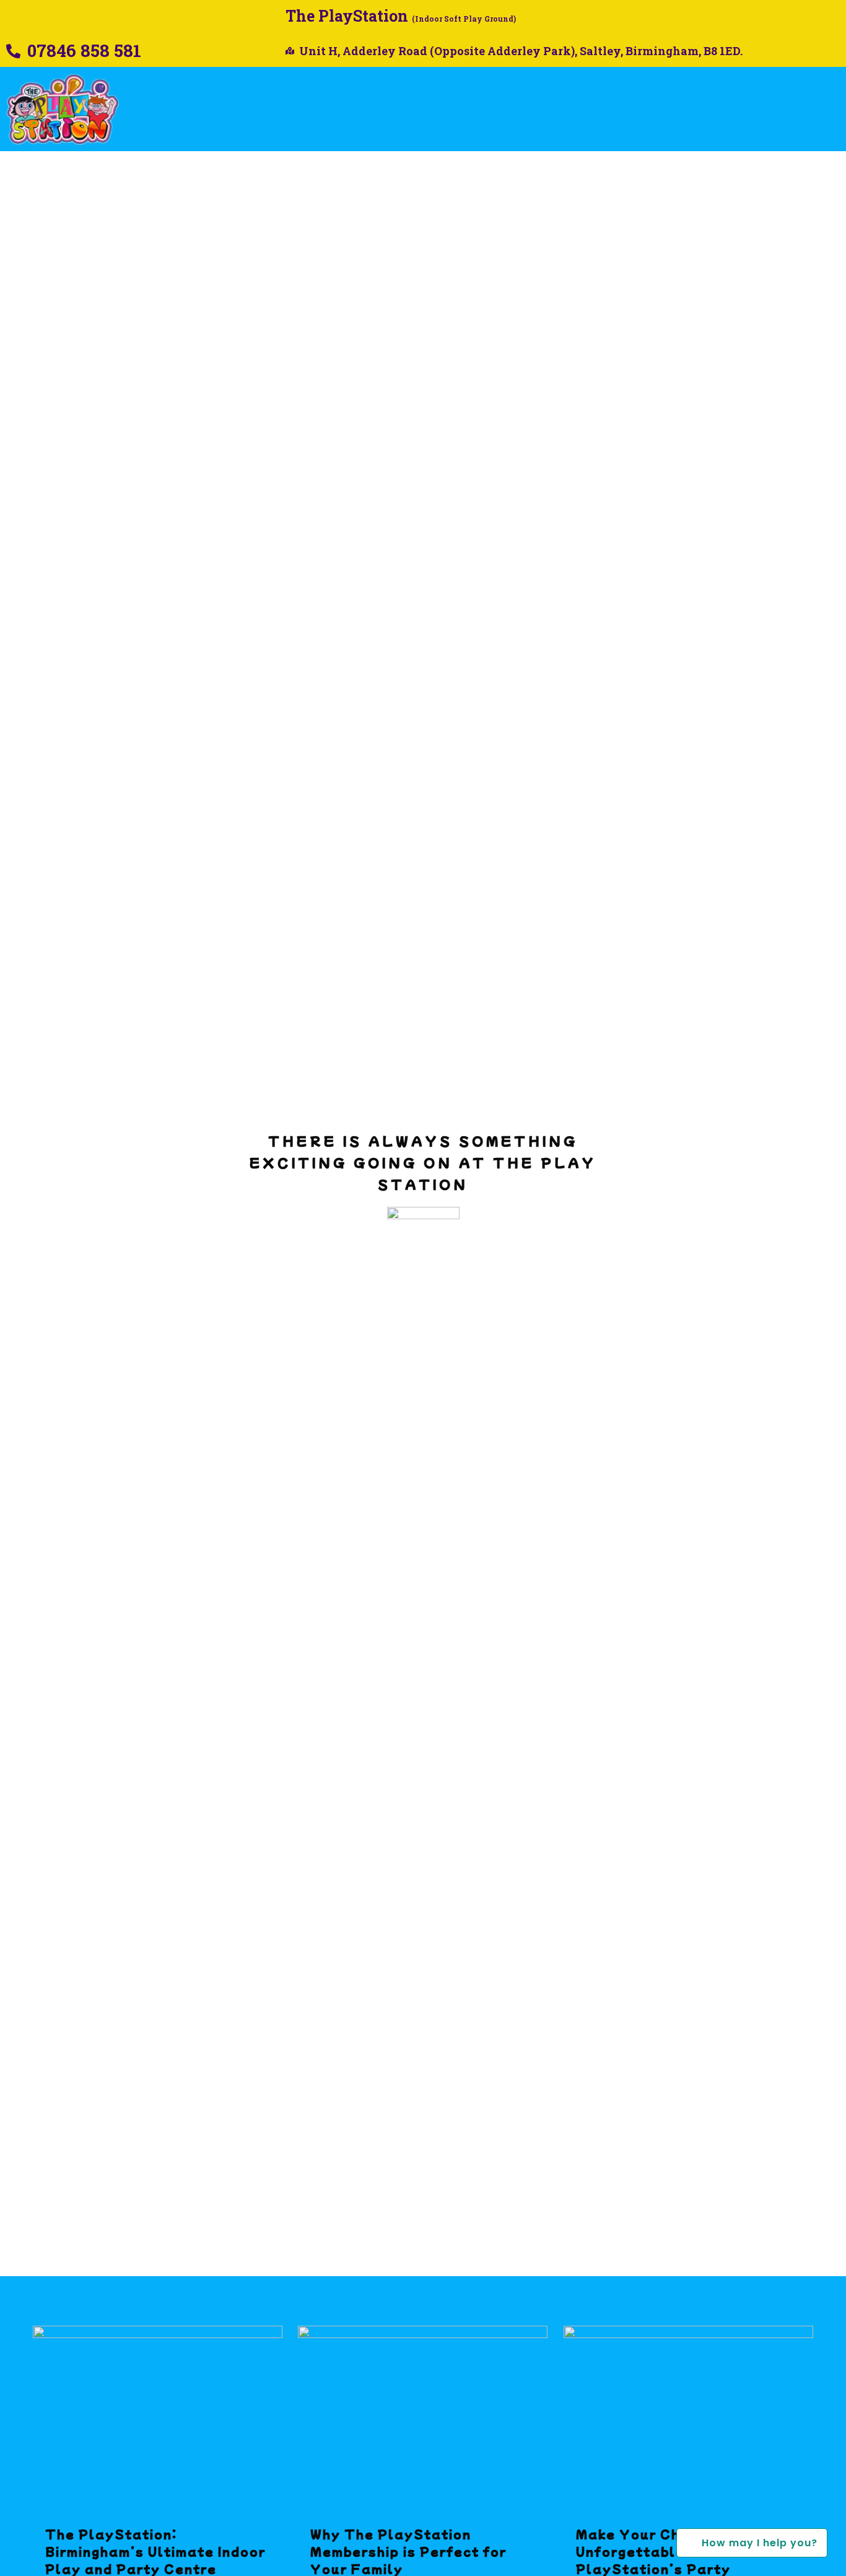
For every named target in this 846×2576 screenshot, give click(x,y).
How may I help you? (747, 2543)
